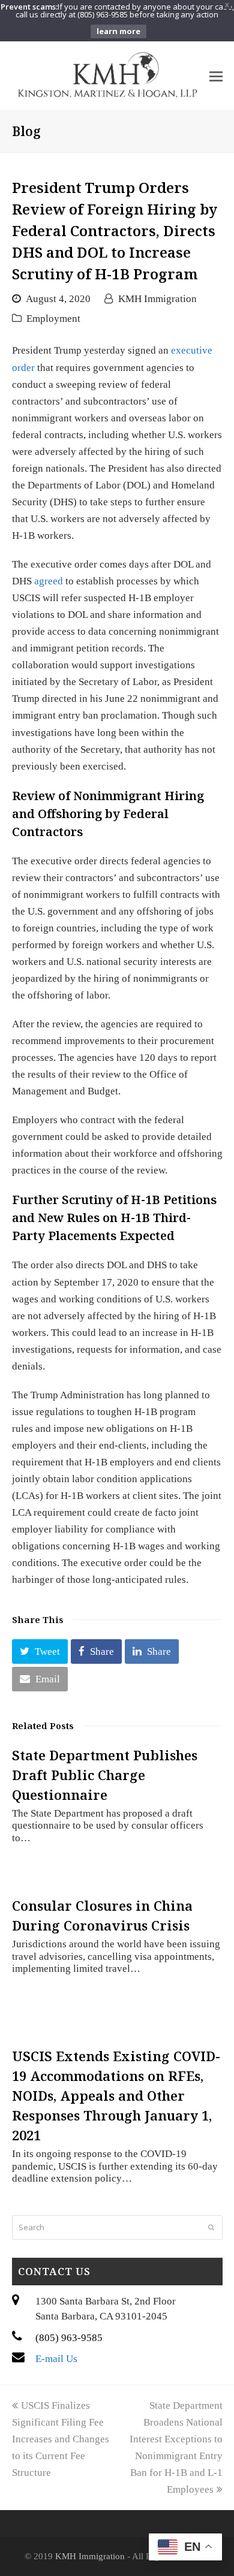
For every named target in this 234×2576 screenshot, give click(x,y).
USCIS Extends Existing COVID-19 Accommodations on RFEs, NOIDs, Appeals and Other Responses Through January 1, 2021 (116, 2095)
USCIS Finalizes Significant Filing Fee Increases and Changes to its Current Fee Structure (61, 2439)
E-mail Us (56, 2359)
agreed (49, 581)
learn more (118, 31)
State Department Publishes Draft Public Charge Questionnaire (105, 1775)
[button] (40, 1652)
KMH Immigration (157, 299)
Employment (53, 319)
